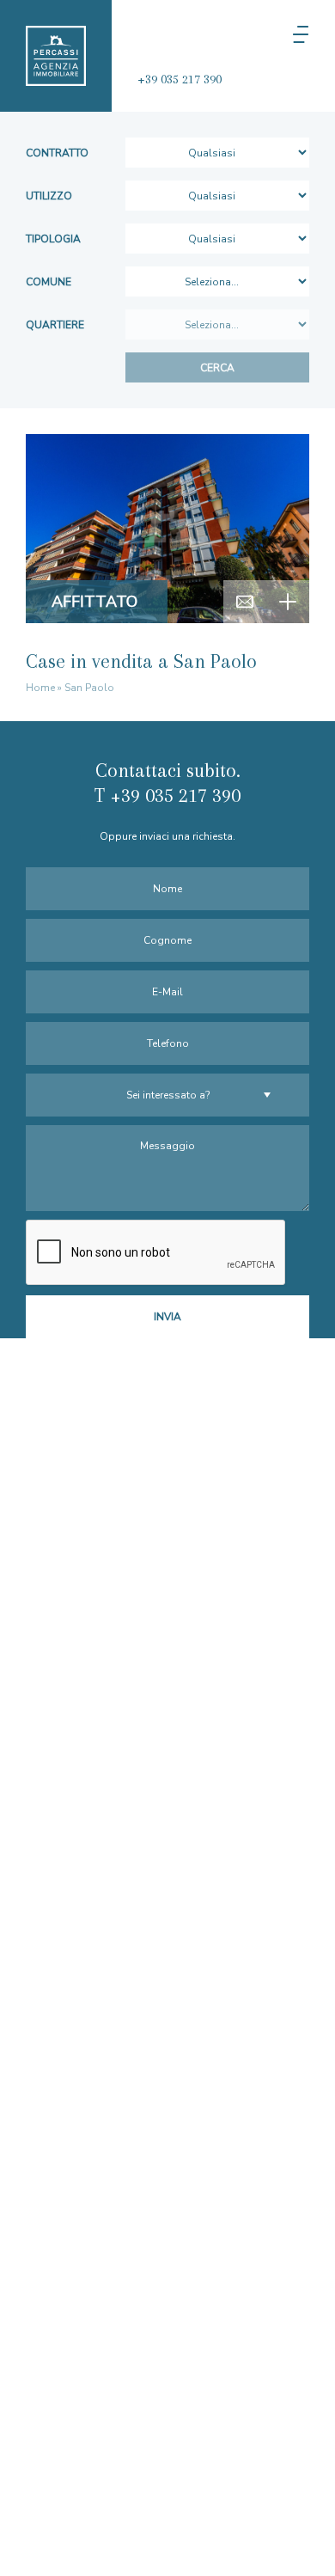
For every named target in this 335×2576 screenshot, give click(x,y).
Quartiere (55, 325)
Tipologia (53, 239)
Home (40, 688)
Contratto (57, 153)
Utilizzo (49, 196)
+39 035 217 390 (180, 79)
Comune (49, 282)
